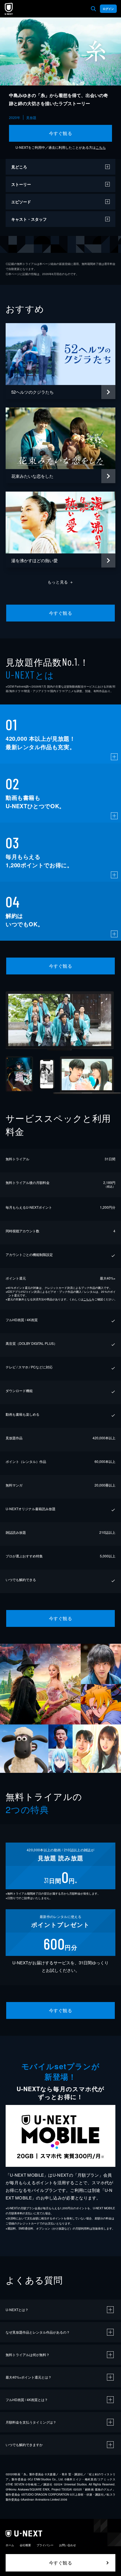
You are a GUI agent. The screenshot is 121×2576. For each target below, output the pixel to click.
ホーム (10, 2545)
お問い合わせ (68, 2545)
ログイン (108, 9)
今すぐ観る (60, 133)
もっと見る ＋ (61, 582)
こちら (101, 147)
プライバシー (45, 2545)
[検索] (93, 9)
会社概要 (25, 2545)
